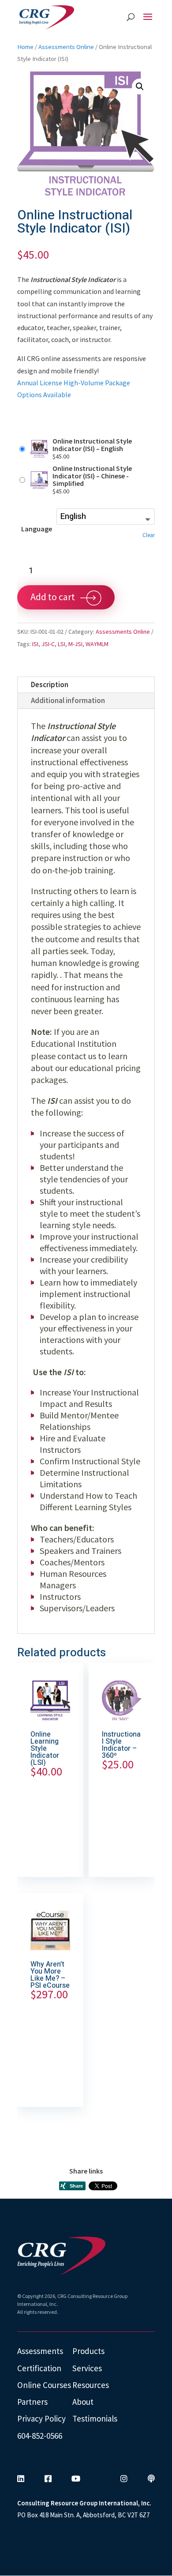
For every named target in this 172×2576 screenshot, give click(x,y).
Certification (39, 2368)
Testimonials (95, 2418)
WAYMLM (97, 644)
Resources (91, 2385)
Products (88, 2351)
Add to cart (53, 597)
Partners (32, 2402)
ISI (35, 644)
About (83, 2402)
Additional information (68, 700)
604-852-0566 (40, 2436)
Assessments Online (66, 47)
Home (25, 47)
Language (37, 529)
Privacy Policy (41, 2418)
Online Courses (44, 2385)
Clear (149, 535)
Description (50, 684)
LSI (62, 644)
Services (87, 2368)
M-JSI (75, 644)
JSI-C (48, 644)
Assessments (40, 2351)
